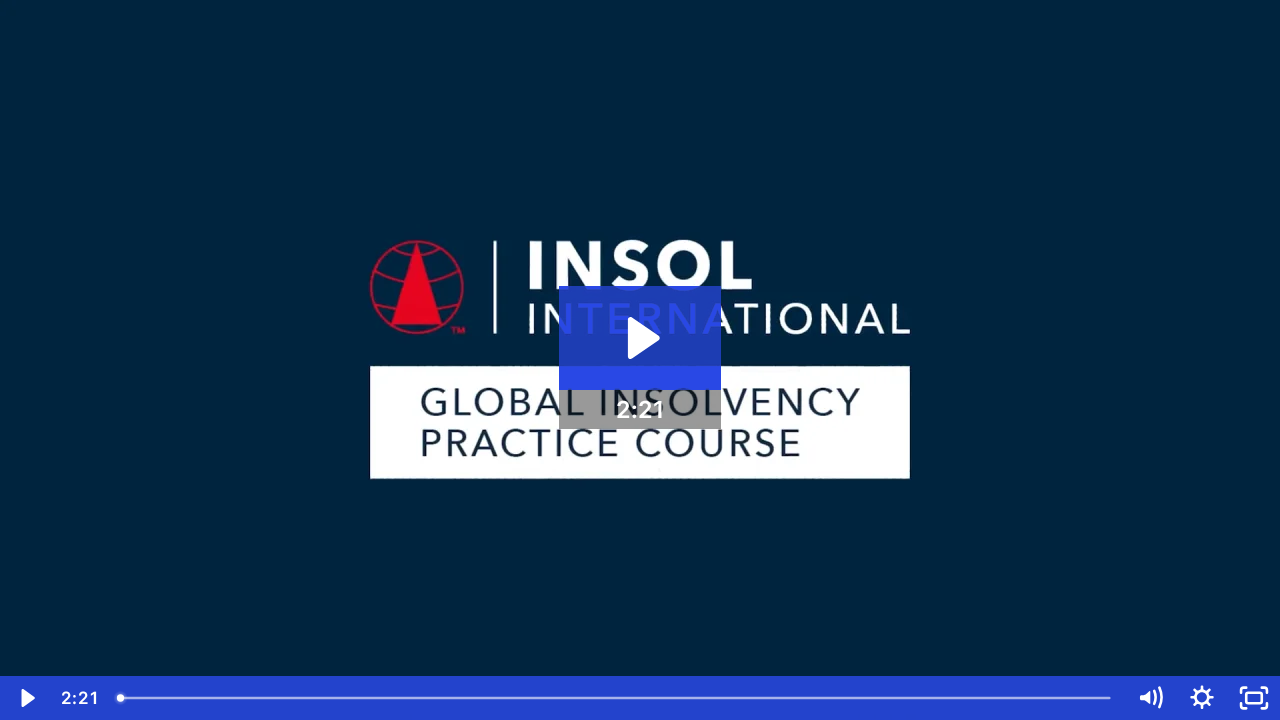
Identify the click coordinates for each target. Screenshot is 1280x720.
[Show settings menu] (1202, 698)
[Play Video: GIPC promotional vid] (640, 338)
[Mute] (1150, 698)
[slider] (615, 698)
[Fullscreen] (1254, 698)
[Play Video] (26, 698)
